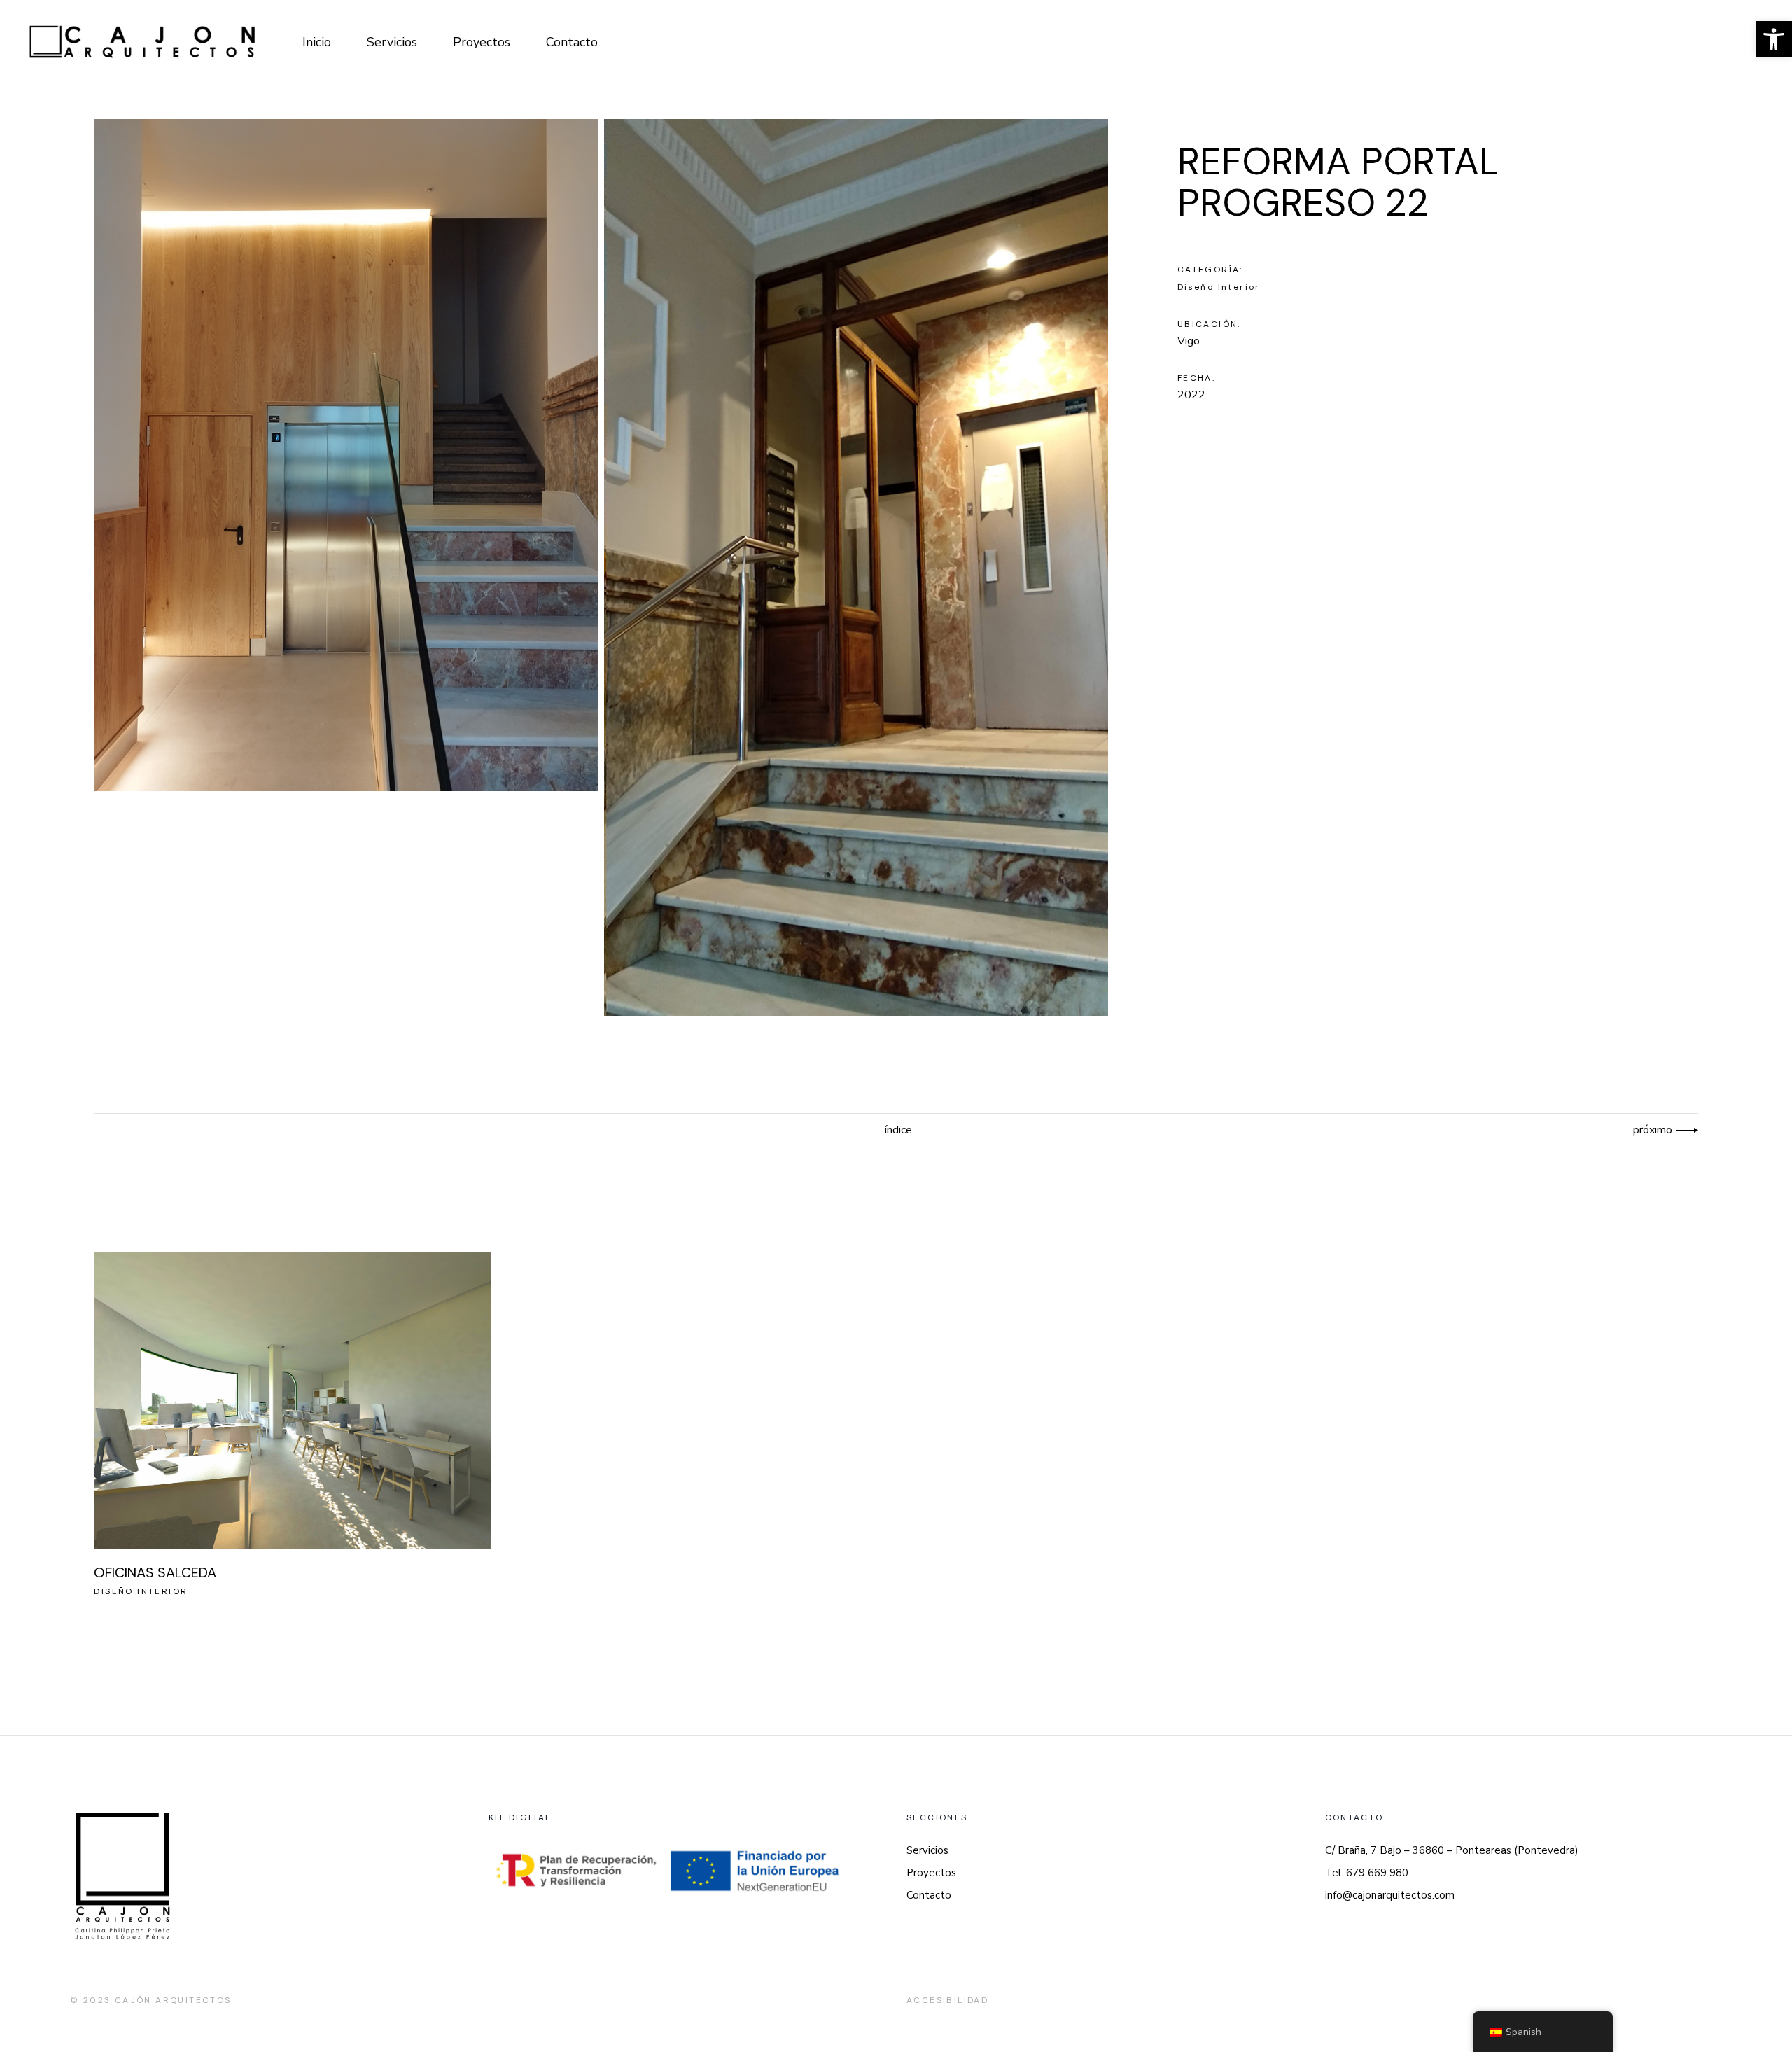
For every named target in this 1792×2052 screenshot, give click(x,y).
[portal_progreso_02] (856, 567)
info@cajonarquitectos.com (1390, 1895)
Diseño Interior (1219, 287)
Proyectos (931, 1873)
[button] (1774, 39)
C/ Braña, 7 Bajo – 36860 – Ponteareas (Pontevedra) (1452, 1850)
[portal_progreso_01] (346, 455)
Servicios (927, 1850)
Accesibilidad (947, 2000)
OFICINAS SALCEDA (155, 1572)
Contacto (929, 1895)
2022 (1191, 395)
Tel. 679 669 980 (1367, 1873)
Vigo (1189, 341)
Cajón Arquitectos (173, 2000)
